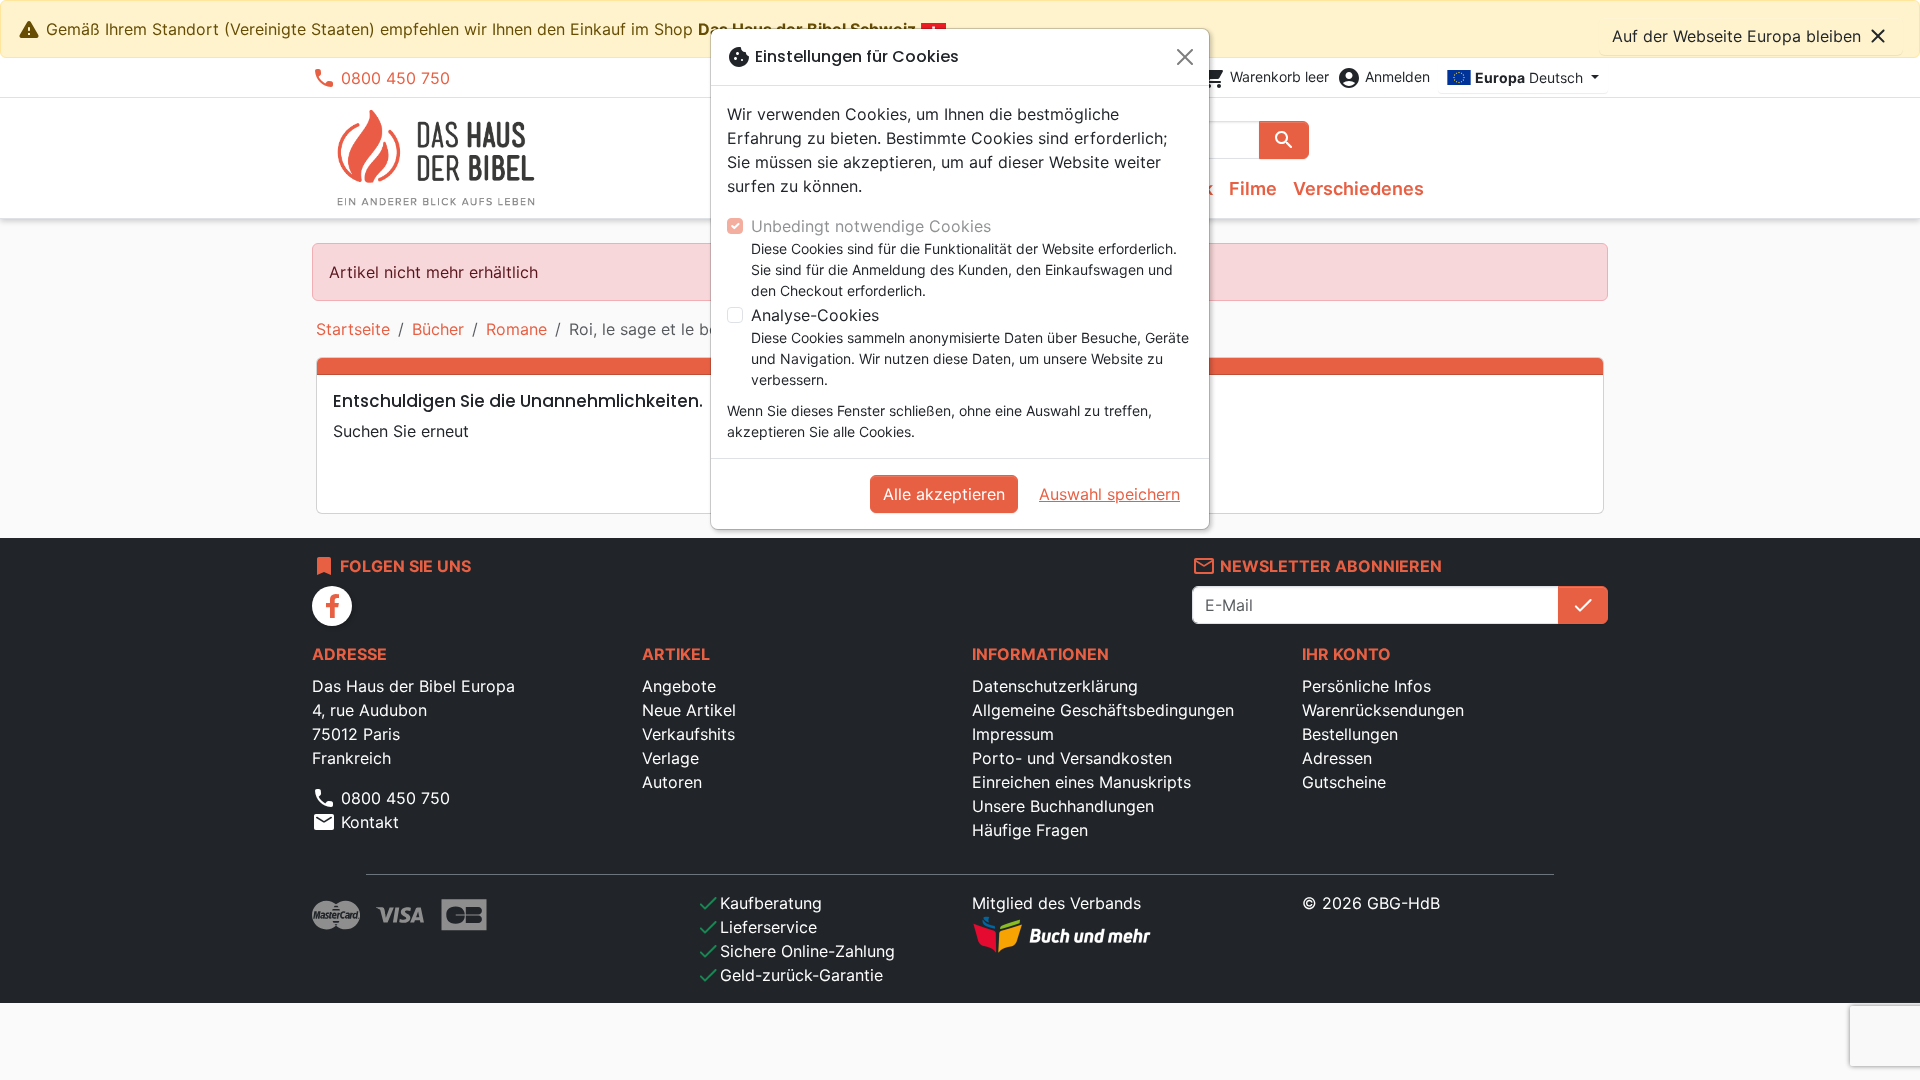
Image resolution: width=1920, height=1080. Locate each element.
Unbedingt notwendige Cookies (871, 226)
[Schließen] (1185, 57)
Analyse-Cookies (815, 315)
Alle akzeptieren (944, 494)
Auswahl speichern (1109, 494)
